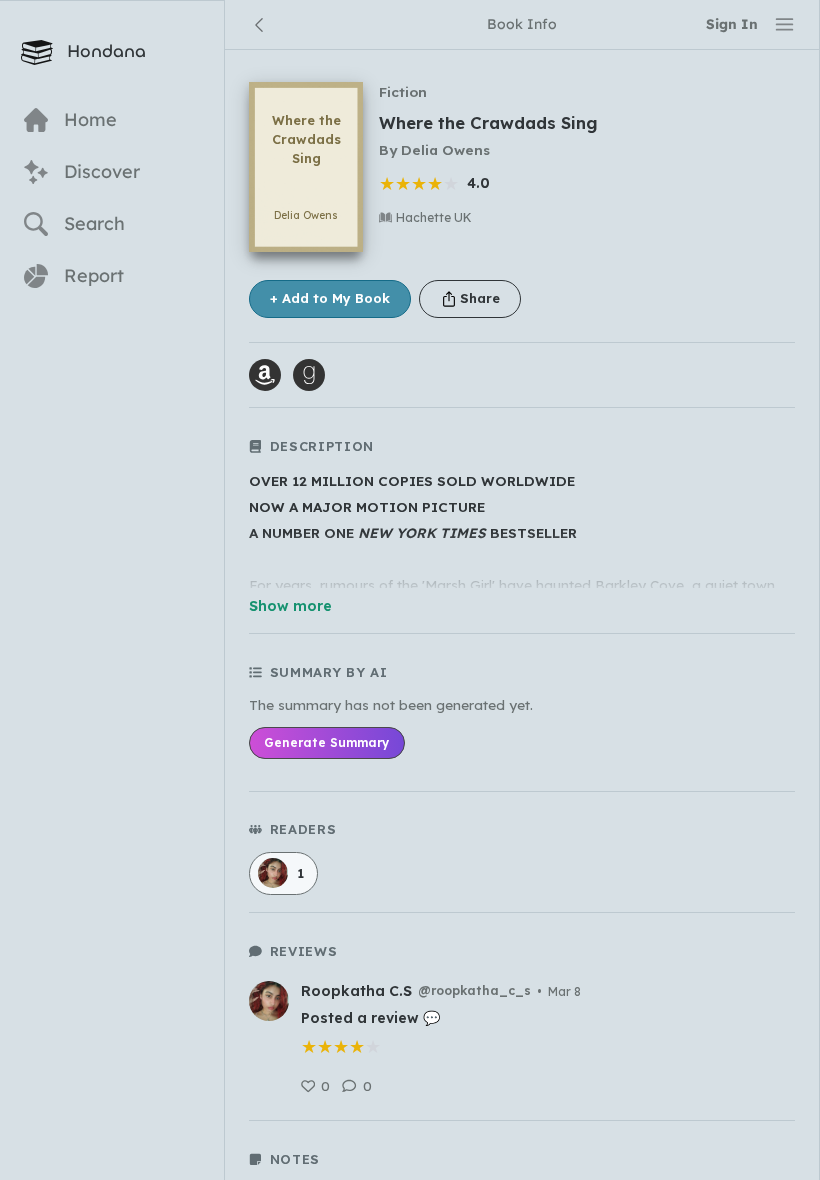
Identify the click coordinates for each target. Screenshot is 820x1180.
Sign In (732, 23)
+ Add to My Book (330, 298)
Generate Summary (326, 742)
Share (480, 298)
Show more (290, 606)
